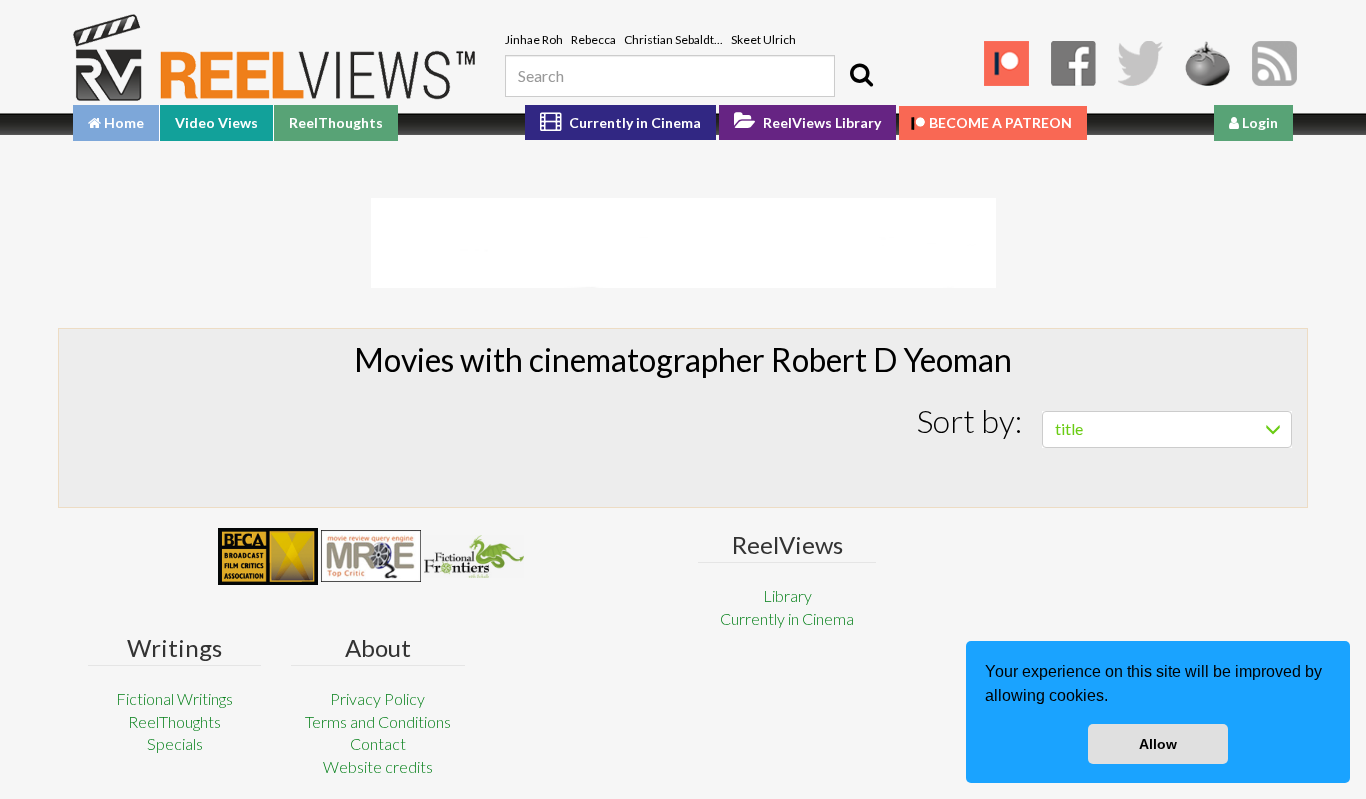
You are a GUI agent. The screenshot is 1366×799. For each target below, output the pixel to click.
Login (1258, 122)
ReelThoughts (336, 122)
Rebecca (593, 39)
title (1069, 428)
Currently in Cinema (633, 122)
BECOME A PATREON (1000, 122)
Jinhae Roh (534, 39)
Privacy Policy (377, 698)
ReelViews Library (820, 122)
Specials (175, 743)
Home (122, 122)
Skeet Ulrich (763, 39)
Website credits (378, 766)
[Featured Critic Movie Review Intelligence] (268, 557)
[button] (1115, 698)
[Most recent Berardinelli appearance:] (474, 556)
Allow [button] (1158, 744)
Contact (378, 743)
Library (787, 595)
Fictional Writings (174, 698)
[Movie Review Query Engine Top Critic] (371, 556)
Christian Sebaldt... (673, 39)
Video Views (216, 122)
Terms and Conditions (378, 721)
